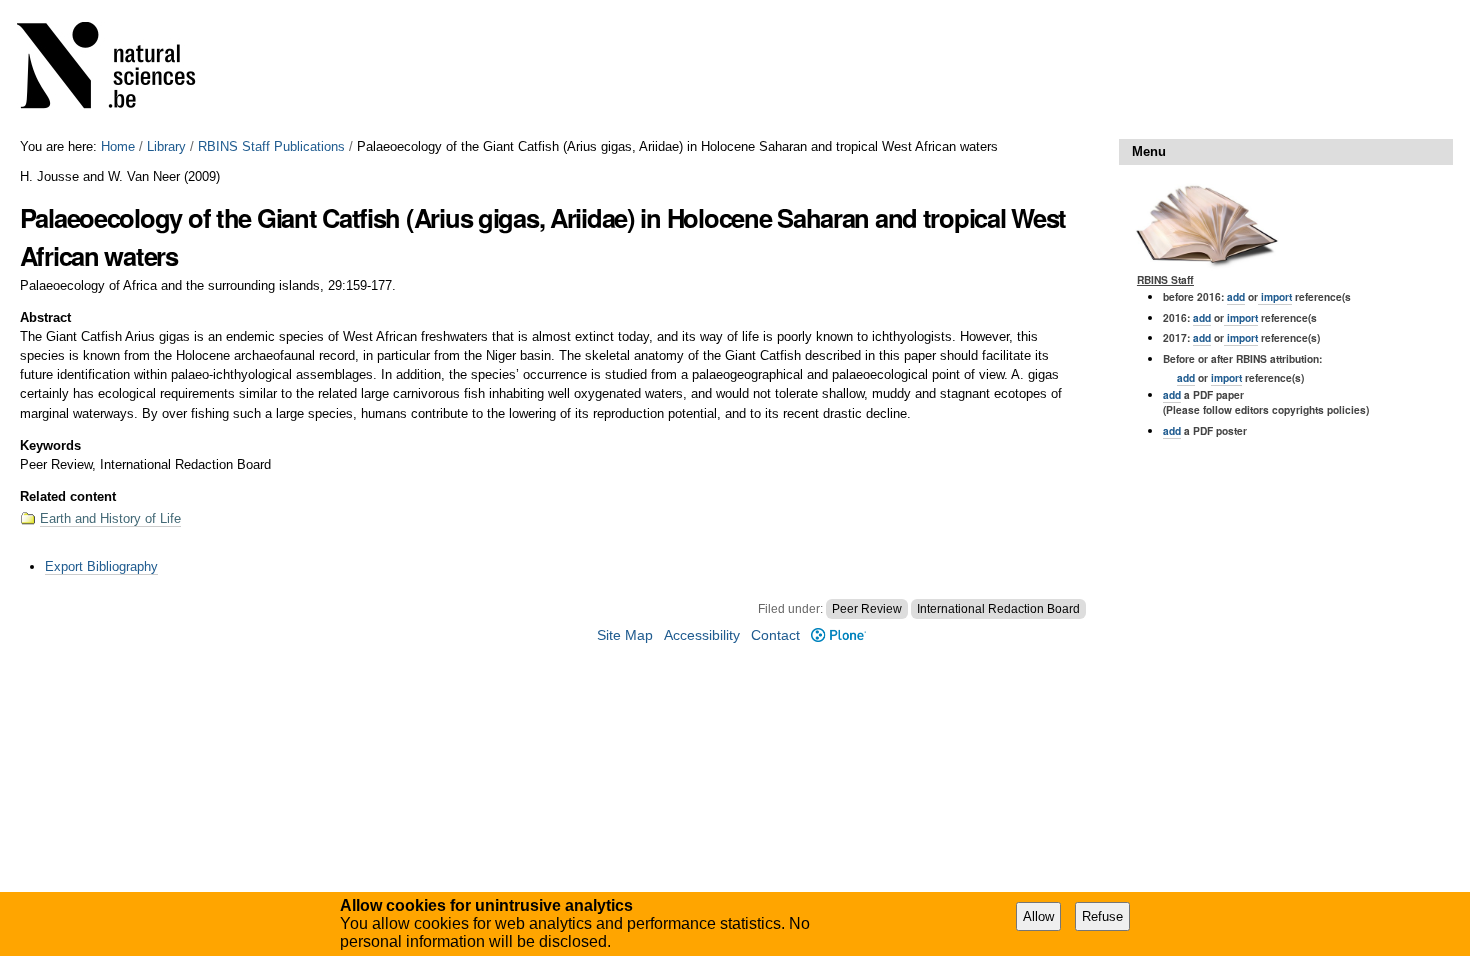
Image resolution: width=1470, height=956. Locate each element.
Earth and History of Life (110, 518)
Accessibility (702, 635)
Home (118, 146)
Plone (838, 635)
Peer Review (867, 609)
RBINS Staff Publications (271, 146)
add (1236, 296)
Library (166, 146)
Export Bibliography (101, 566)
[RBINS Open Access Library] (119, 69)
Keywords (50, 445)
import (1275, 296)
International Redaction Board (998, 609)
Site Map (625, 635)
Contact (775, 635)
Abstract (45, 317)
